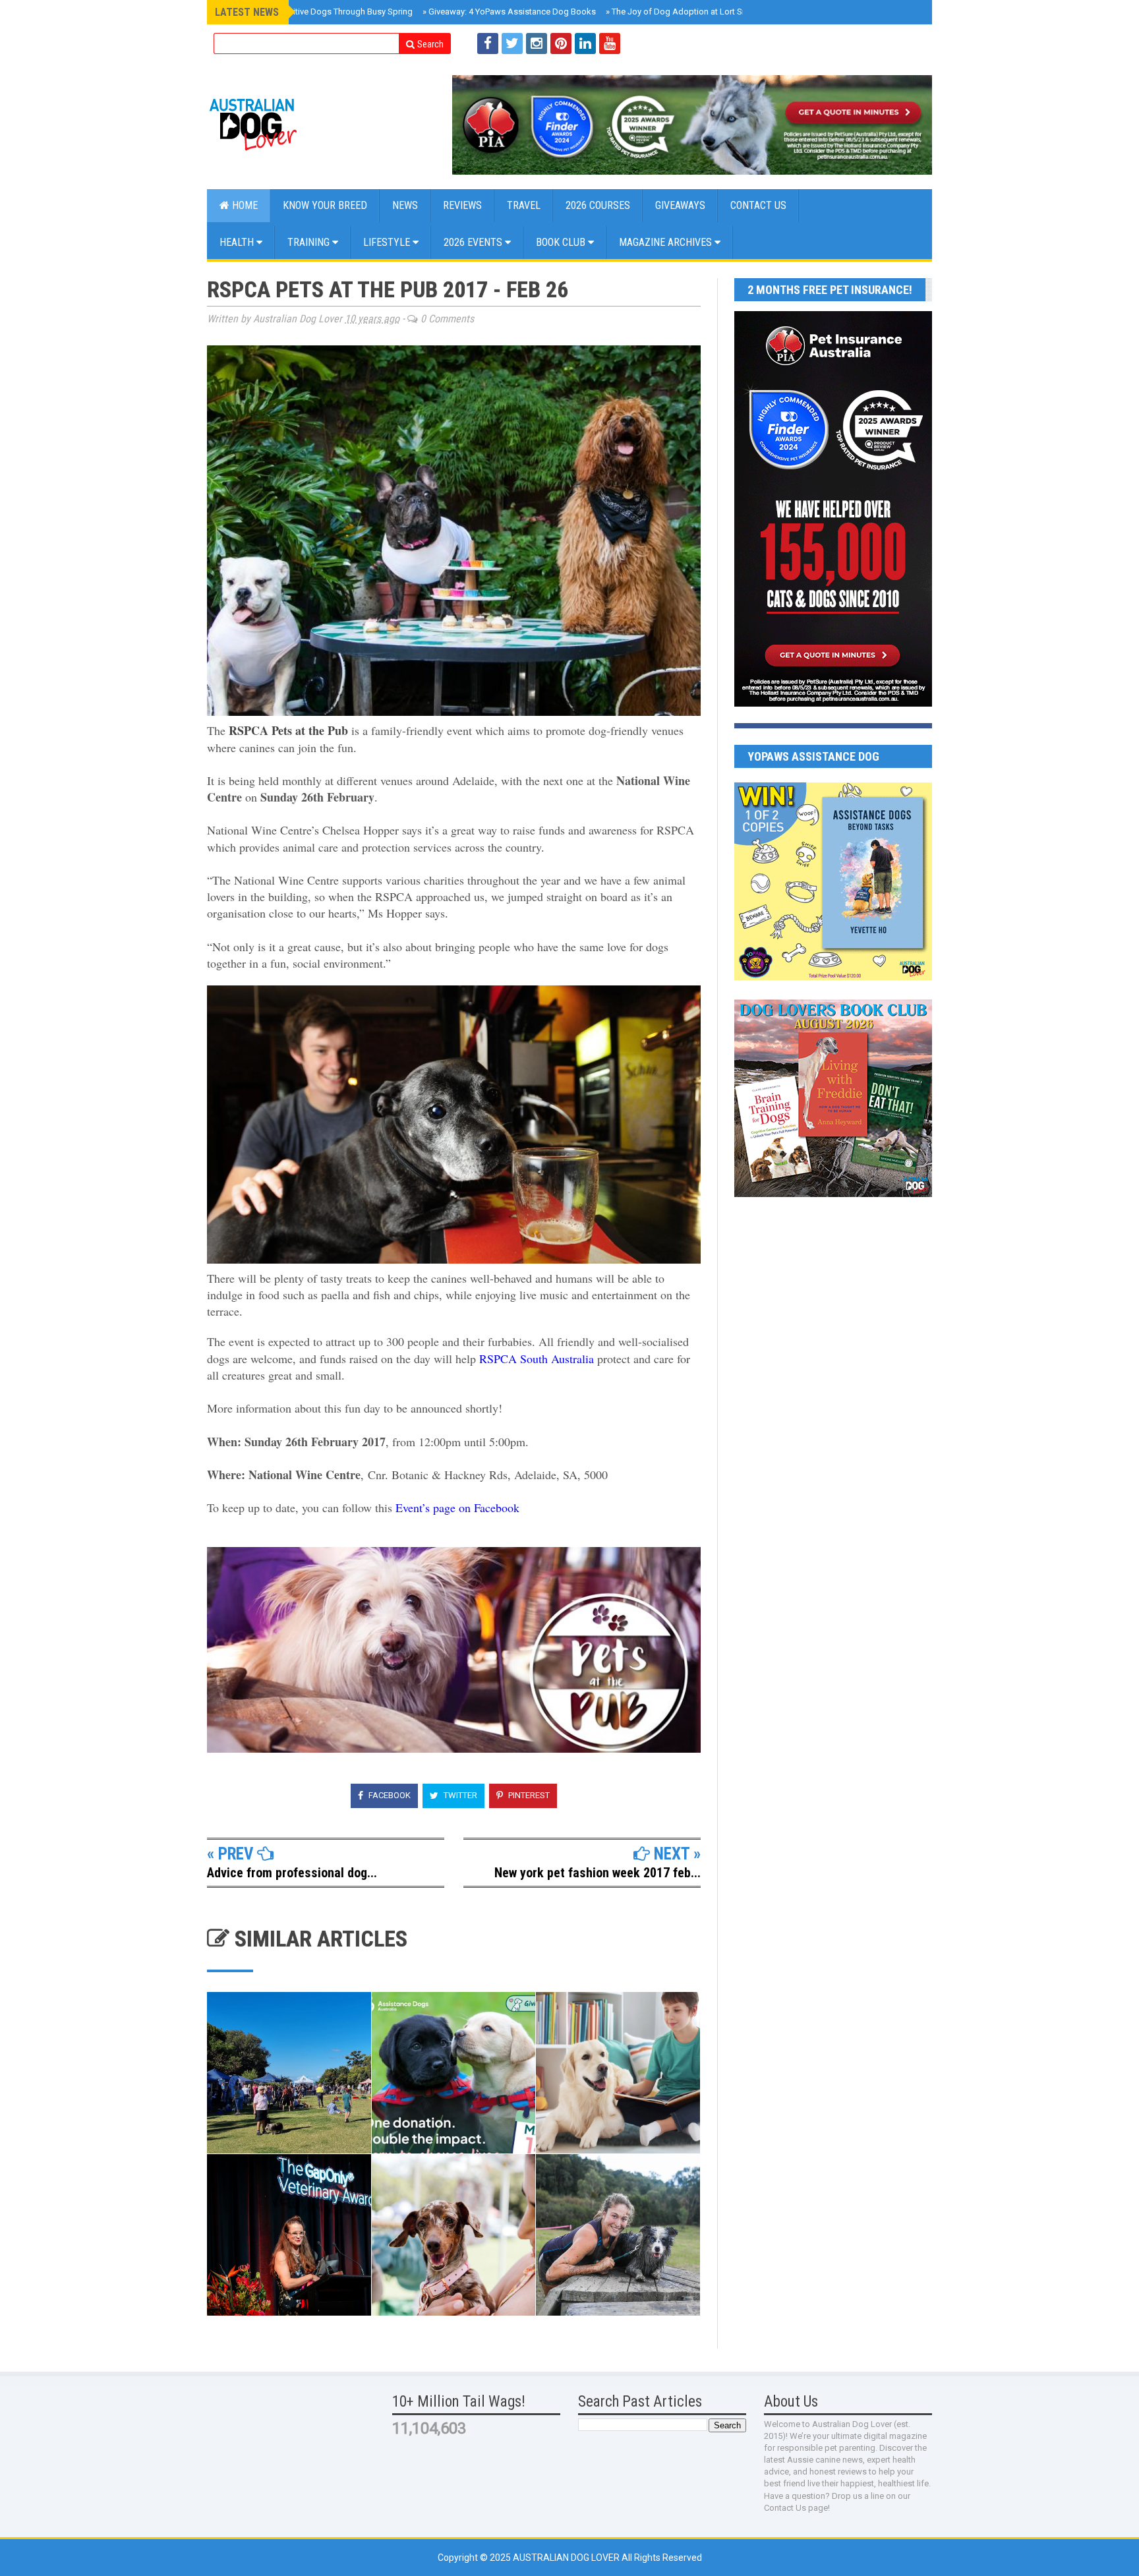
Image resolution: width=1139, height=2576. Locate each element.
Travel (524, 205)
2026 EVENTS (474, 242)
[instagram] (537, 44)
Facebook (389, 1795)
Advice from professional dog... (292, 1873)
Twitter (459, 1795)
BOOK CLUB (562, 242)
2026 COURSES (598, 205)
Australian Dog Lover (567, 2558)
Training (310, 242)
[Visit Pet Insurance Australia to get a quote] (692, 125)
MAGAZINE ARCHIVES (667, 242)
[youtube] (610, 44)
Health (238, 242)
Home (244, 205)
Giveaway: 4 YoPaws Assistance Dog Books (509, 12)
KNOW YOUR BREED (325, 205)
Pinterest (528, 1795)
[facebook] (488, 44)
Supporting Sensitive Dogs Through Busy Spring (318, 12)
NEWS (405, 205)
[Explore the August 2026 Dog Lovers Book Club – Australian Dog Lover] (833, 1194)
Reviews (462, 205)
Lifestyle (388, 242)
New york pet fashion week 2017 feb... (598, 1873)
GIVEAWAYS (680, 205)
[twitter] (512, 44)
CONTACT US (758, 205)
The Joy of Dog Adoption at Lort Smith (682, 12)
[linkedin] (585, 44)
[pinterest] (561, 44)
